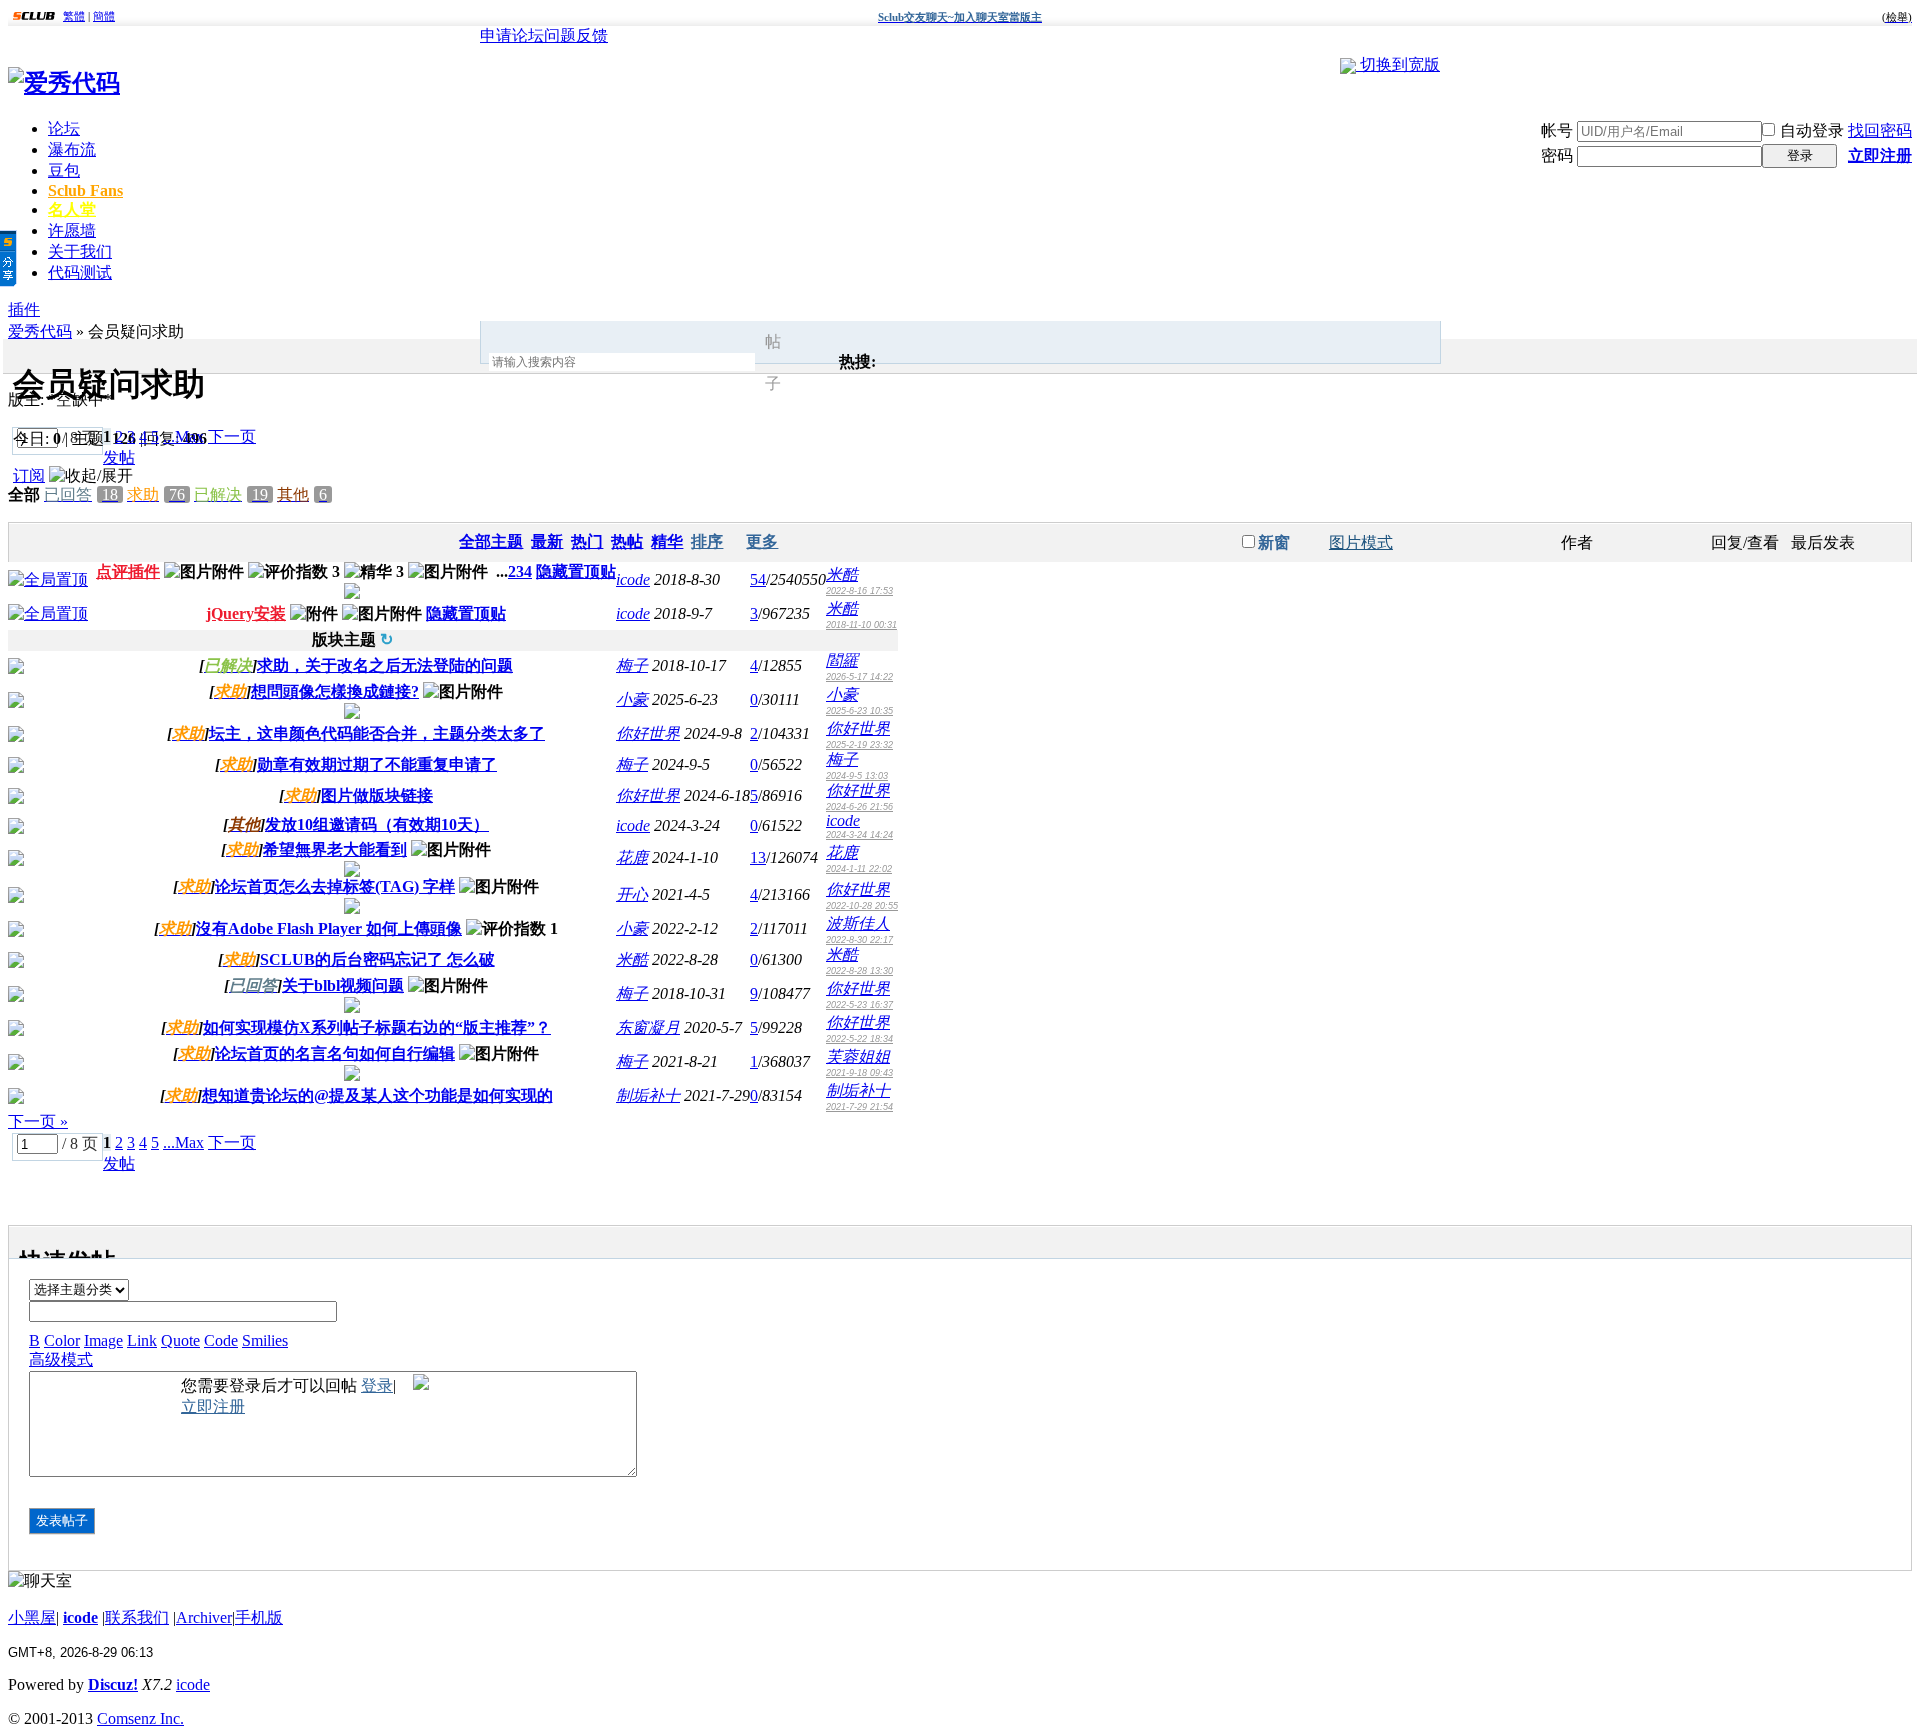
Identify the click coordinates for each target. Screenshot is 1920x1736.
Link (142, 1340)
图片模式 (1361, 542)
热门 (587, 541)
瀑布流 (72, 149)
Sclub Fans (85, 190)
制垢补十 (648, 1095)
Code (221, 1340)
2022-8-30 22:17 (859, 940)
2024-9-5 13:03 (857, 776)
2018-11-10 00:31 (861, 625)
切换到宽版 (1400, 64)
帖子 (773, 362)
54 (758, 579)
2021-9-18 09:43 (859, 1073)
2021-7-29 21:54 (859, 1107)
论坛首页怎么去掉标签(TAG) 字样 (335, 886)
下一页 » (38, 1121)
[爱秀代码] (64, 83)
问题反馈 (576, 35)
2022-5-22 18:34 (859, 1039)
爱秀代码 (40, 331)
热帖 (627, 541)
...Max (183, 436)
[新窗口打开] (48, 579)
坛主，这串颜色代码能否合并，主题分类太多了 (377, 733)
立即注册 (1880, 155)
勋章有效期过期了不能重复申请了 (377, 764)
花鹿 (632, 857)
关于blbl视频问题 (343, 985)
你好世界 (648, 733)
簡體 (104, 16)
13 (758, 857)
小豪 (632, 699)
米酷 (842, 574)
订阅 (29, 475)
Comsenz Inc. (140, 1718)
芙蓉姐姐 (858, 1056)
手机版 (259, 1617)
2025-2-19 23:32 (859, 745)
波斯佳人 (858, 923)
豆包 (64, 170)
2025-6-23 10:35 (859, 711)
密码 (1557, 155)
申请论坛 (512, 35)
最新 (547, 541)
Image (103, 1340)
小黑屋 (32, 1617)
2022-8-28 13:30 (859, 971)
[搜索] (813, 363)
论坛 (64, 128)
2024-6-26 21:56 (859, 807)
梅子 (632, 665)
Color (62, 1340)
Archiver (204, 1617)
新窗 (1274, 542)
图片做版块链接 (377, 795)
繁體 (74, 16)
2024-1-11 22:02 (859, 869)
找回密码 (1880, 130)
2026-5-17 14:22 (859, 677)
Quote (180, 1340)
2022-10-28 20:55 (862, 906)
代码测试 (80, 272)
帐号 (1557, 130)
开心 (632, 894)
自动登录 (1812, 130)
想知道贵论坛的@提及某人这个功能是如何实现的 (377, 1095)
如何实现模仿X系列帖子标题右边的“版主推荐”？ (377, 1027)
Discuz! (113, 1684)
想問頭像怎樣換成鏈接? (335, 691)
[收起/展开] (91, 476)
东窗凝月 (648, 1027)
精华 (667, 541)
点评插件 (128, 571)
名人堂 (72, 209)
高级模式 (61, 1359)
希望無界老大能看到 (335, 849)
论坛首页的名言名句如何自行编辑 (335, 1053)
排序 (707, 541)
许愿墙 (72, 230)
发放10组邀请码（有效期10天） (377, 824)
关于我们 (80, 251)
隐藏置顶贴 (576, 571)
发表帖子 (62, 1520)
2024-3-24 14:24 (859, 835)
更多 (762, 541)
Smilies (265, 1340)
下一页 (232, 436)
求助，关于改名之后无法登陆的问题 (385, 665)
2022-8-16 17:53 (859, 591)
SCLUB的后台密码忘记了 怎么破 (377, 959)
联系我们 (137, 1617)
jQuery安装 (246, 613)
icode (633, 579)
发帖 (119, 457)
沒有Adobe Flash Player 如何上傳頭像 (329, 928)
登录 (1800, 155)
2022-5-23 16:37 (859, 1005)
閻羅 (842, 660)
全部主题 (491, 541)
